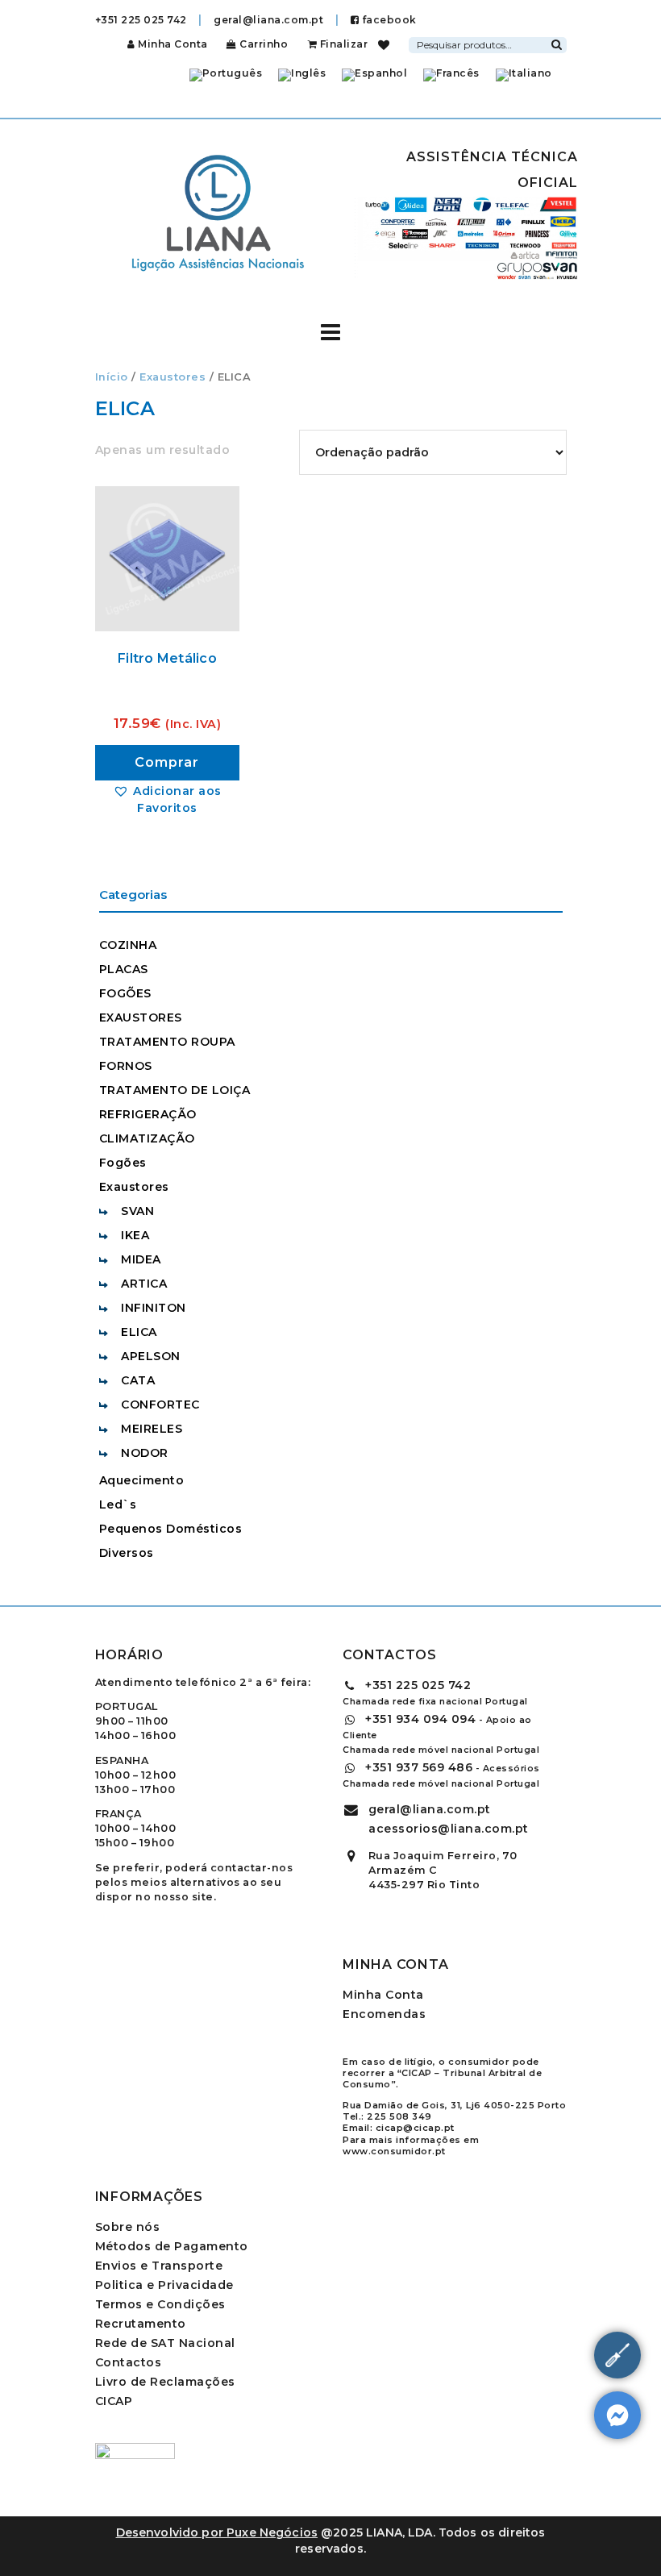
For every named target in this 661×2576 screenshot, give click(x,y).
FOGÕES (125, 993)
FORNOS (126, 1066)
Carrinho (262, 44)
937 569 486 (419, 1767)
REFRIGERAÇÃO (148, 1114)
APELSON (151, 1356)
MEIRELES (152, 1429)
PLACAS (124, 969)
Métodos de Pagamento (172, 2246)
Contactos (129, 2362)
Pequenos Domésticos (171, 1529)
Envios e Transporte (159, 2266)
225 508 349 (399, 2116)
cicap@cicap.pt (415, 2128)
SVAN (137, 1211)
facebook (388, 20)
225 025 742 (418, 1685)
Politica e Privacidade (164, 2285)
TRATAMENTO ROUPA (167, 1042)
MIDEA (141, 1259)
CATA (138, 1380)
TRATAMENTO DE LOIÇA (175, 1090)
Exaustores (173, 377)
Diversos (127, 1553)
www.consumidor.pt (394, 2151)
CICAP (114, 2401)
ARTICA (144, 1284)
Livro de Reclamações (165, 2382)
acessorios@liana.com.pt (449, 1829)
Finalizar (342, 44)
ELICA (139, 1332)
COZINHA (128, 945)
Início (112, 377)
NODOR (145, 1453)
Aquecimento (142, 1480)
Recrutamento (141, 2324)
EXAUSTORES (141, 1017)
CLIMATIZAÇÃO (147, 1138)
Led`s (118, 1504)
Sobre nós (128, 2227)
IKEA (135, 1235)
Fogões (123, 1163)
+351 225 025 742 (141, 20)
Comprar (167, 762)
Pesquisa (557, 43)
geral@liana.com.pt (268, 20)
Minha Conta (173, 44)
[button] (168, 799)
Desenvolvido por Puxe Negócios (217, 2532)
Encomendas (384, 2014)
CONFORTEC (160, 1405)
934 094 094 (420, 1719)
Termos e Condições (160, 2304)
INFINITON (154, 1308)
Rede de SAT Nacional (165, 2343)
